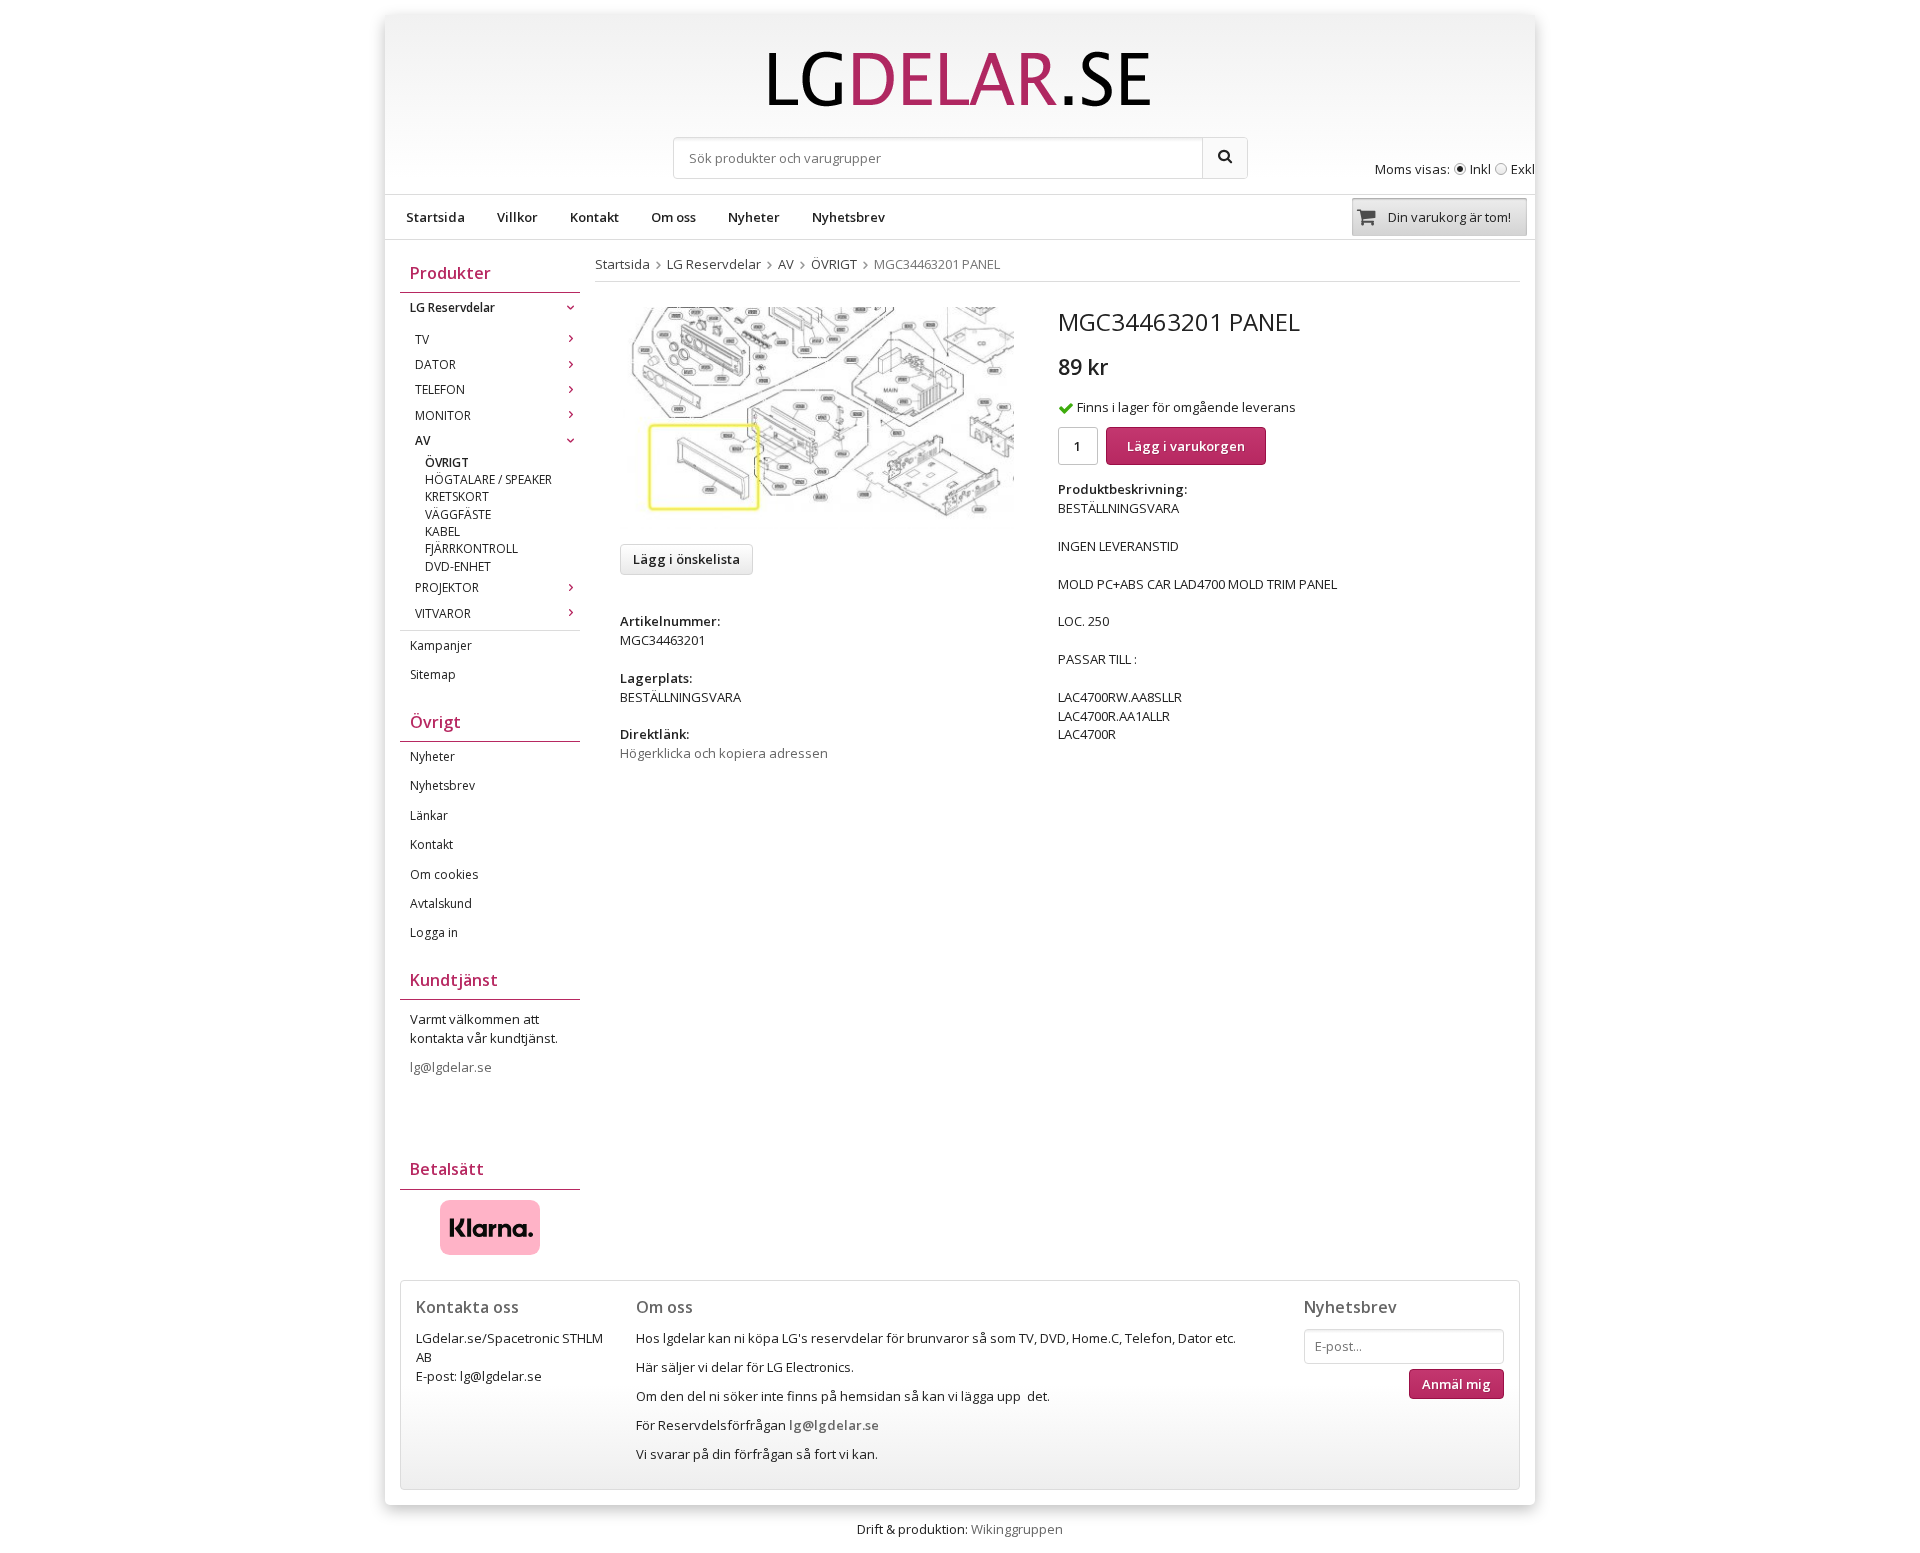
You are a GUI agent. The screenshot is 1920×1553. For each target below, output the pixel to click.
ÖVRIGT (447, 462)
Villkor (517, 217)
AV (422, 440)
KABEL (442, 531)
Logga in (434, 932)
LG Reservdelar (452, 307)
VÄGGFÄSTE (458, 514)
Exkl (1523, 169)
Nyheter (754, 217)
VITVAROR (443, 613)
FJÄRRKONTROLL (471, 548)
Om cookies (444, 874)
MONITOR (443, 415)
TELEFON (440, 389)
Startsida (435, 217)
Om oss (673, 217)
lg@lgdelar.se (452, 1067)
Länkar (429, 815)
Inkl (1480, 169)
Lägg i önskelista (686, 559)
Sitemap (433, 674)
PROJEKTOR (447, 587)
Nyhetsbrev (848, 217)
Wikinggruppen (1017, 1529)
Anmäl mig (1456, 1384)
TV (422, 339)
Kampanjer (441, 645)
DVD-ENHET (458, 566)
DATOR (435, 364)
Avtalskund (441, 903)
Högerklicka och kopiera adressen (724, 753)
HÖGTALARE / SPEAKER (488, 479)
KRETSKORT (457, 496)
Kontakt (594, 217)
